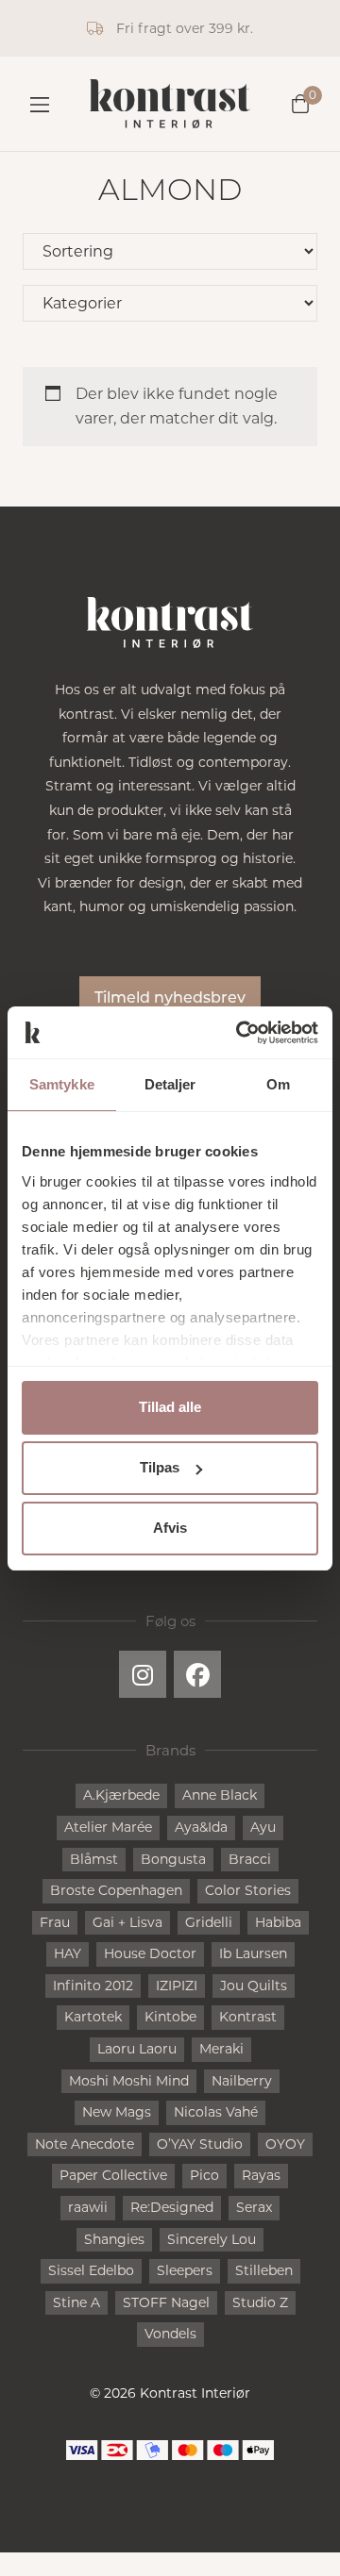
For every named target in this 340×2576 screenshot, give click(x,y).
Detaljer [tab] (170, 1084)
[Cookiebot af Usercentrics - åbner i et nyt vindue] (240, 1033)
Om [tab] (278, 1084)
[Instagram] (143, 1674)
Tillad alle (170, 1407)
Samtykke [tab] (62, 1084)
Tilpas (160, 1467)
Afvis (170, 1528)
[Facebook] (197, 1674)
